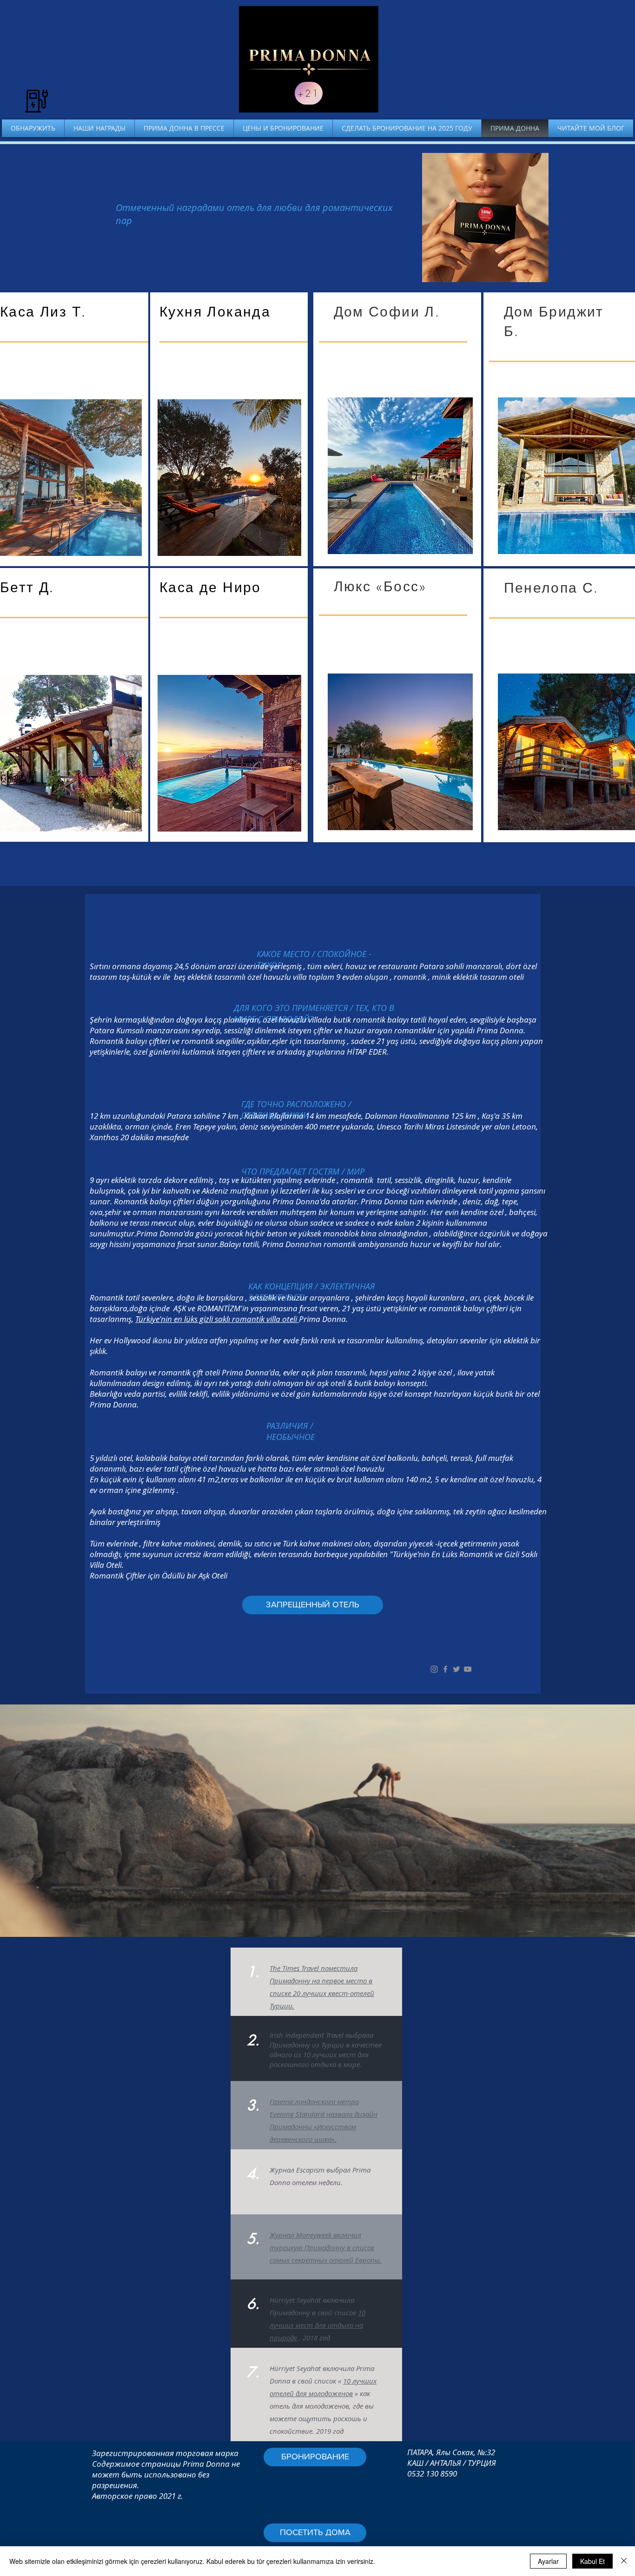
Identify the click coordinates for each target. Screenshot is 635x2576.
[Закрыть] (624, 2561)
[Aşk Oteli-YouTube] (468, 1669)
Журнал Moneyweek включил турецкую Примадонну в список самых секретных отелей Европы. (326, 2247)
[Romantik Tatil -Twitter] (456, 1669)
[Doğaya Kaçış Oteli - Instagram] (434, 1669)
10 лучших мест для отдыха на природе (317, 2325)
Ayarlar (548, 2561)
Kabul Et (592, 2561)
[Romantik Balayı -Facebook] (445, 1669)
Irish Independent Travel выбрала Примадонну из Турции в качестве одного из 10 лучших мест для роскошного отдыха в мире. (326, 2050)
